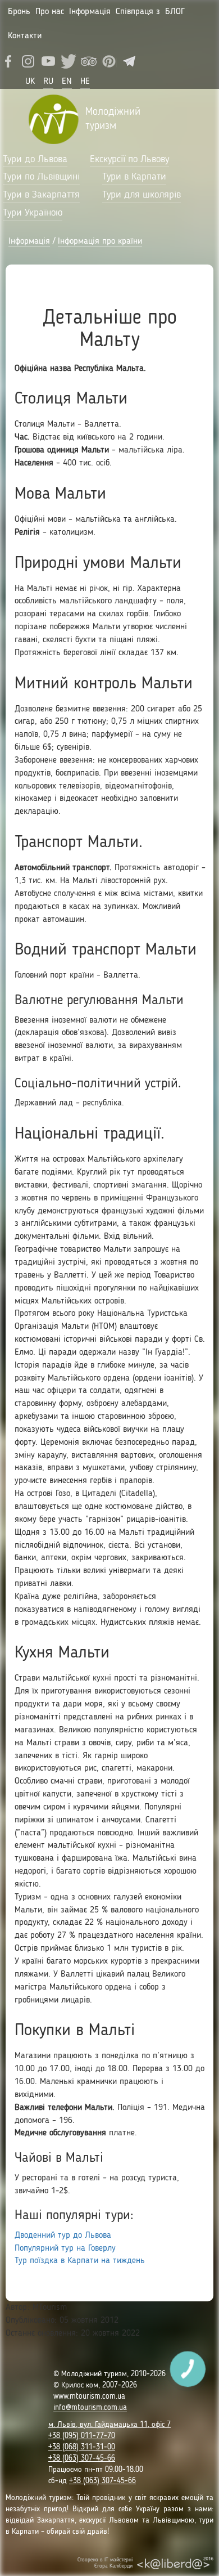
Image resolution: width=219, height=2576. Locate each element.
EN (67, 82)
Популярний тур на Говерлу (65, 2248)
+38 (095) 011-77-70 (82, 2436)
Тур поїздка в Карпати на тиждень (80, 2261)
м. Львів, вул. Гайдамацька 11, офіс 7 (109, 2425)
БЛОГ (175, 12)
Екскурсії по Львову (129, 159)
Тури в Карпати (134, 177)
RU (48, 82)
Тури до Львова (35, 159)
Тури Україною (33, 213)
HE (85, 82)
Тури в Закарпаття (41, 195)
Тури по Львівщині (41, 177)
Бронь (19, 12)
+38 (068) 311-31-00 (82, 2447)
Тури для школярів (142, 195)
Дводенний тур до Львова (63, 2235)
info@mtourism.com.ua (90, 2408)
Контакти (25, 36)
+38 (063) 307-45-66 (82, 2458)
